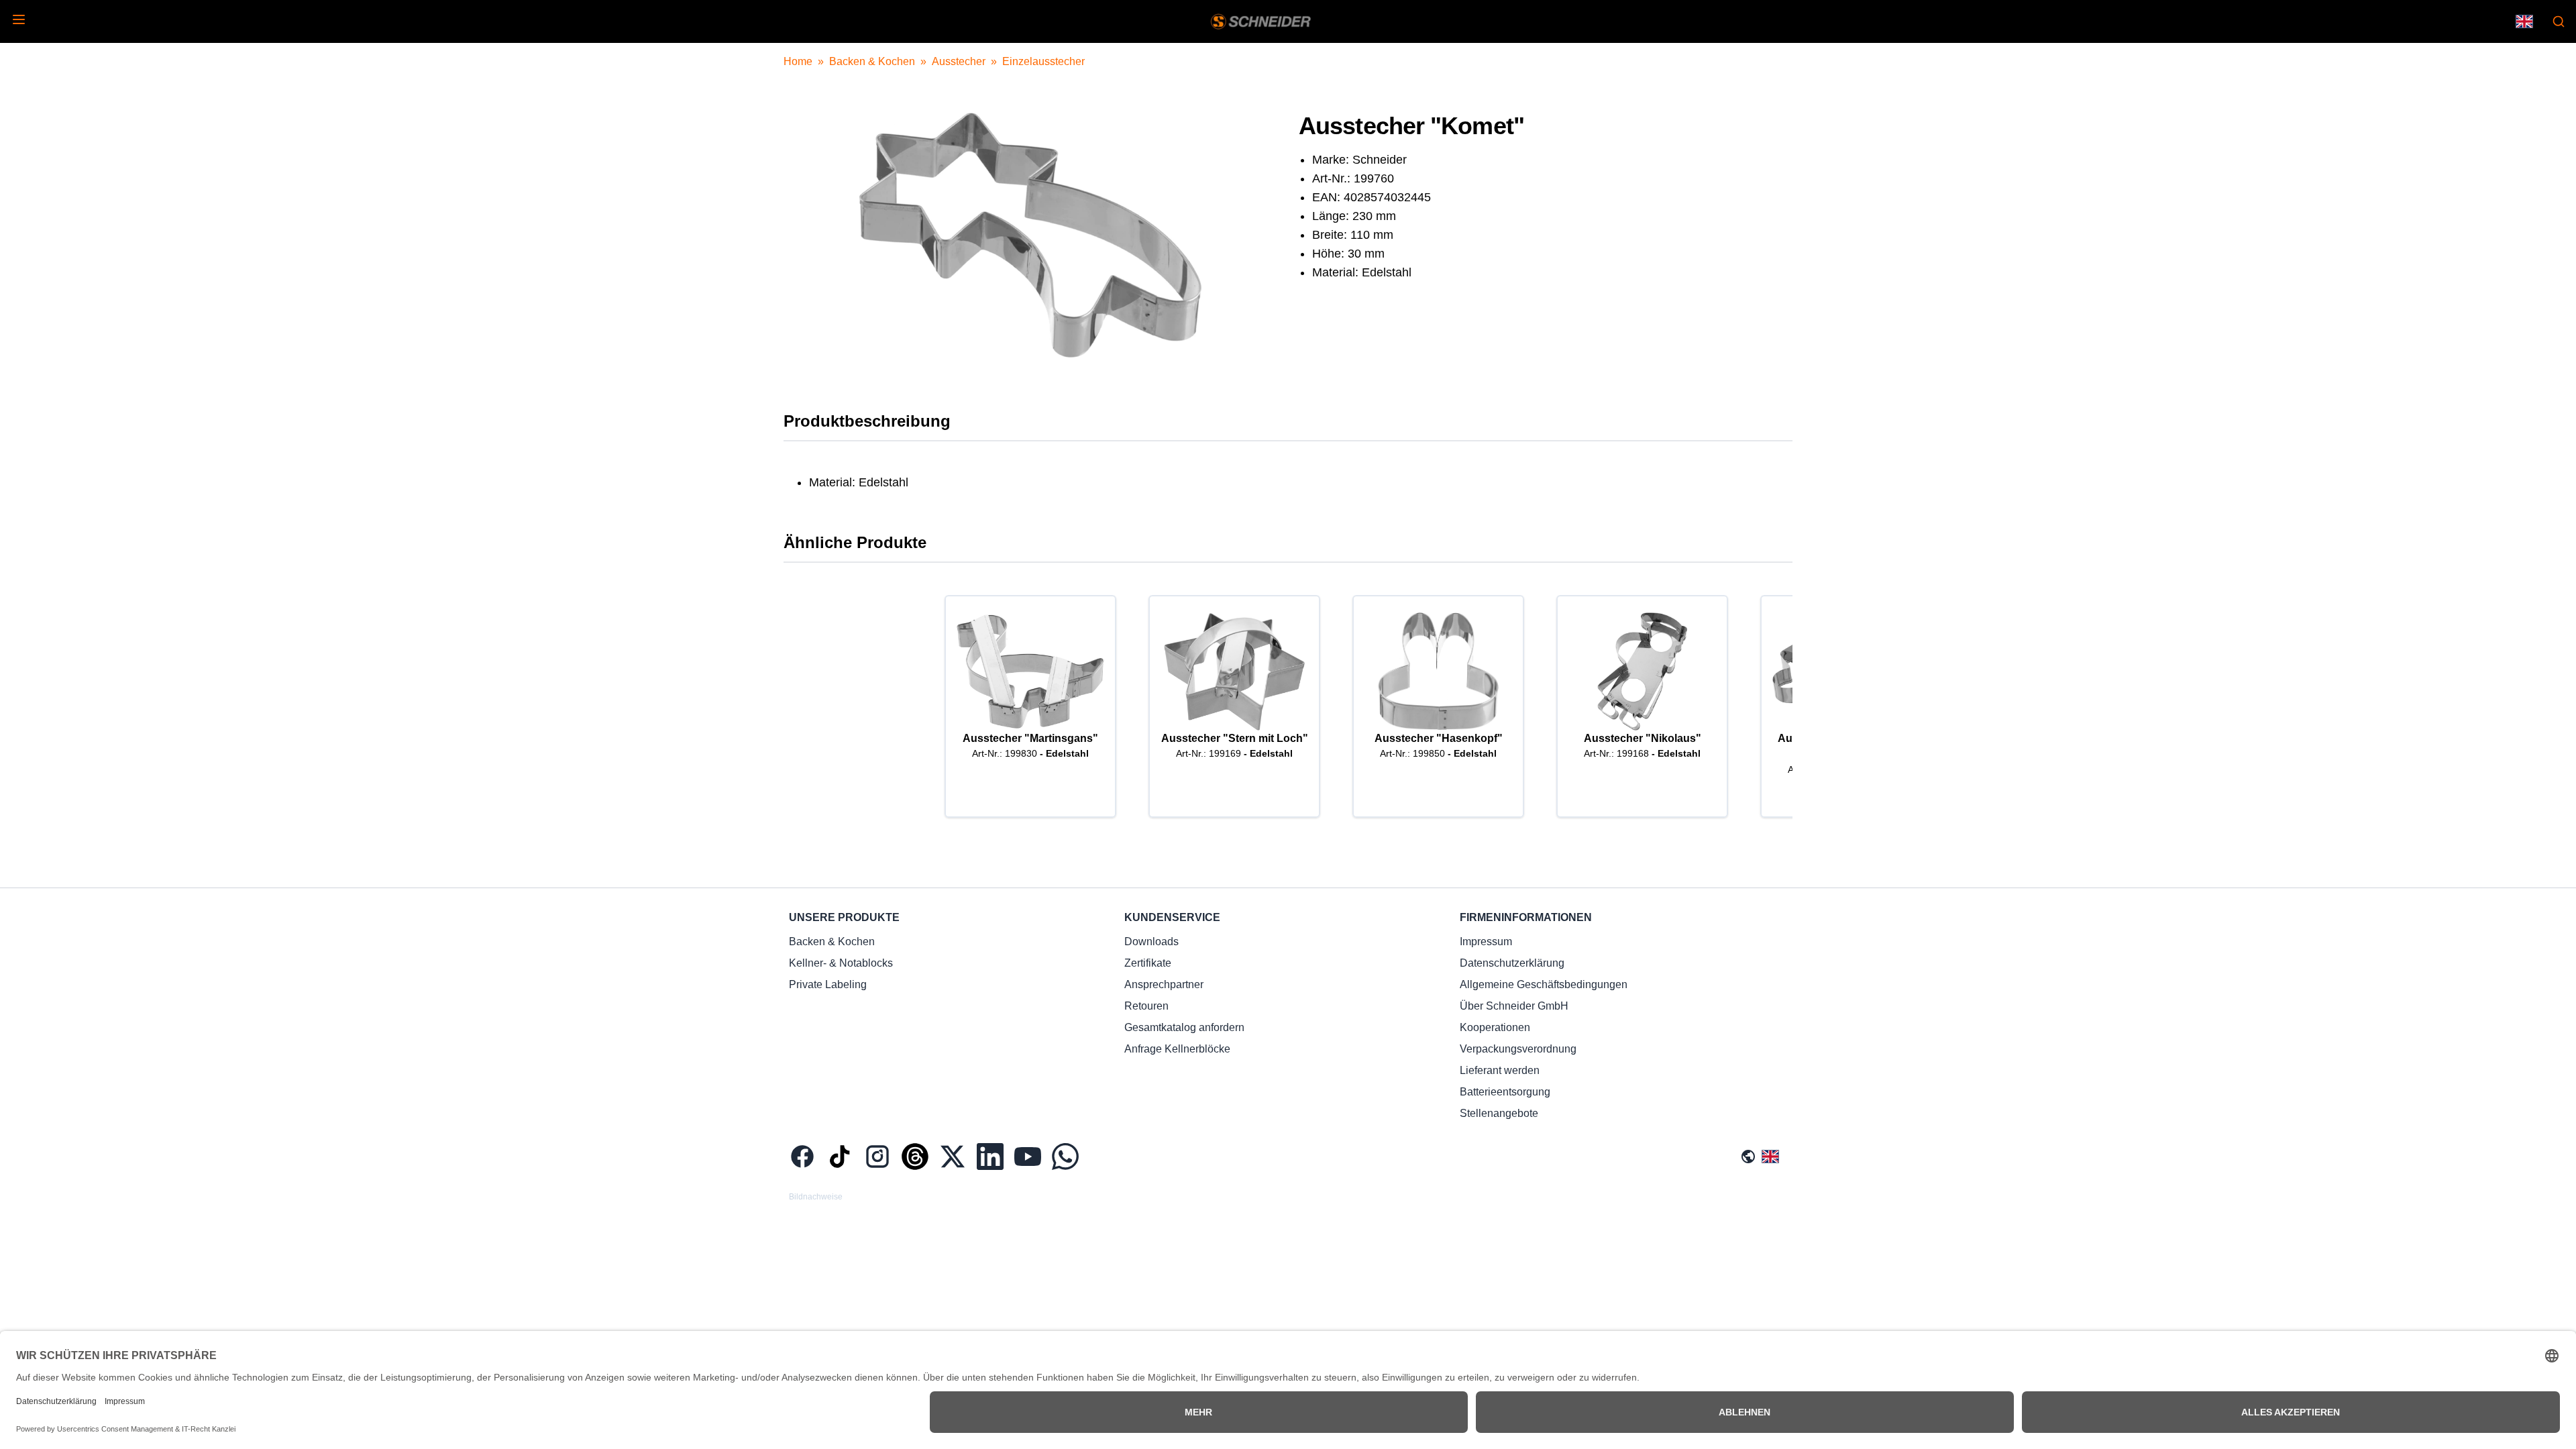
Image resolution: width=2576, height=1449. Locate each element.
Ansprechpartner (1164, 984)
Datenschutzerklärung (1512, 963)
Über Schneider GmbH (1514, 1006)
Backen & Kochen (872, 61)
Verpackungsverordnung (1518, 1049)
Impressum (1486, 942)
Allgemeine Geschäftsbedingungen (1544, 984)
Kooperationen (1495, 1027)
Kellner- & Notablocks (841, 963)
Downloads (1151, 942)
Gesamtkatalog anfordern (1184, 1027)
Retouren (1146, 1006)
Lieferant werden (1500, 1070)
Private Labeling (828, 984)
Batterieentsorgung (1505, 1092)
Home (798, 61)
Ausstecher (959, 61)
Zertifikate (1148, 963)
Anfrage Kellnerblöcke (1177, 1049)
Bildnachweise (816, 1197)
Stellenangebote (1499, 1113)
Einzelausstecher (1043, 61)
